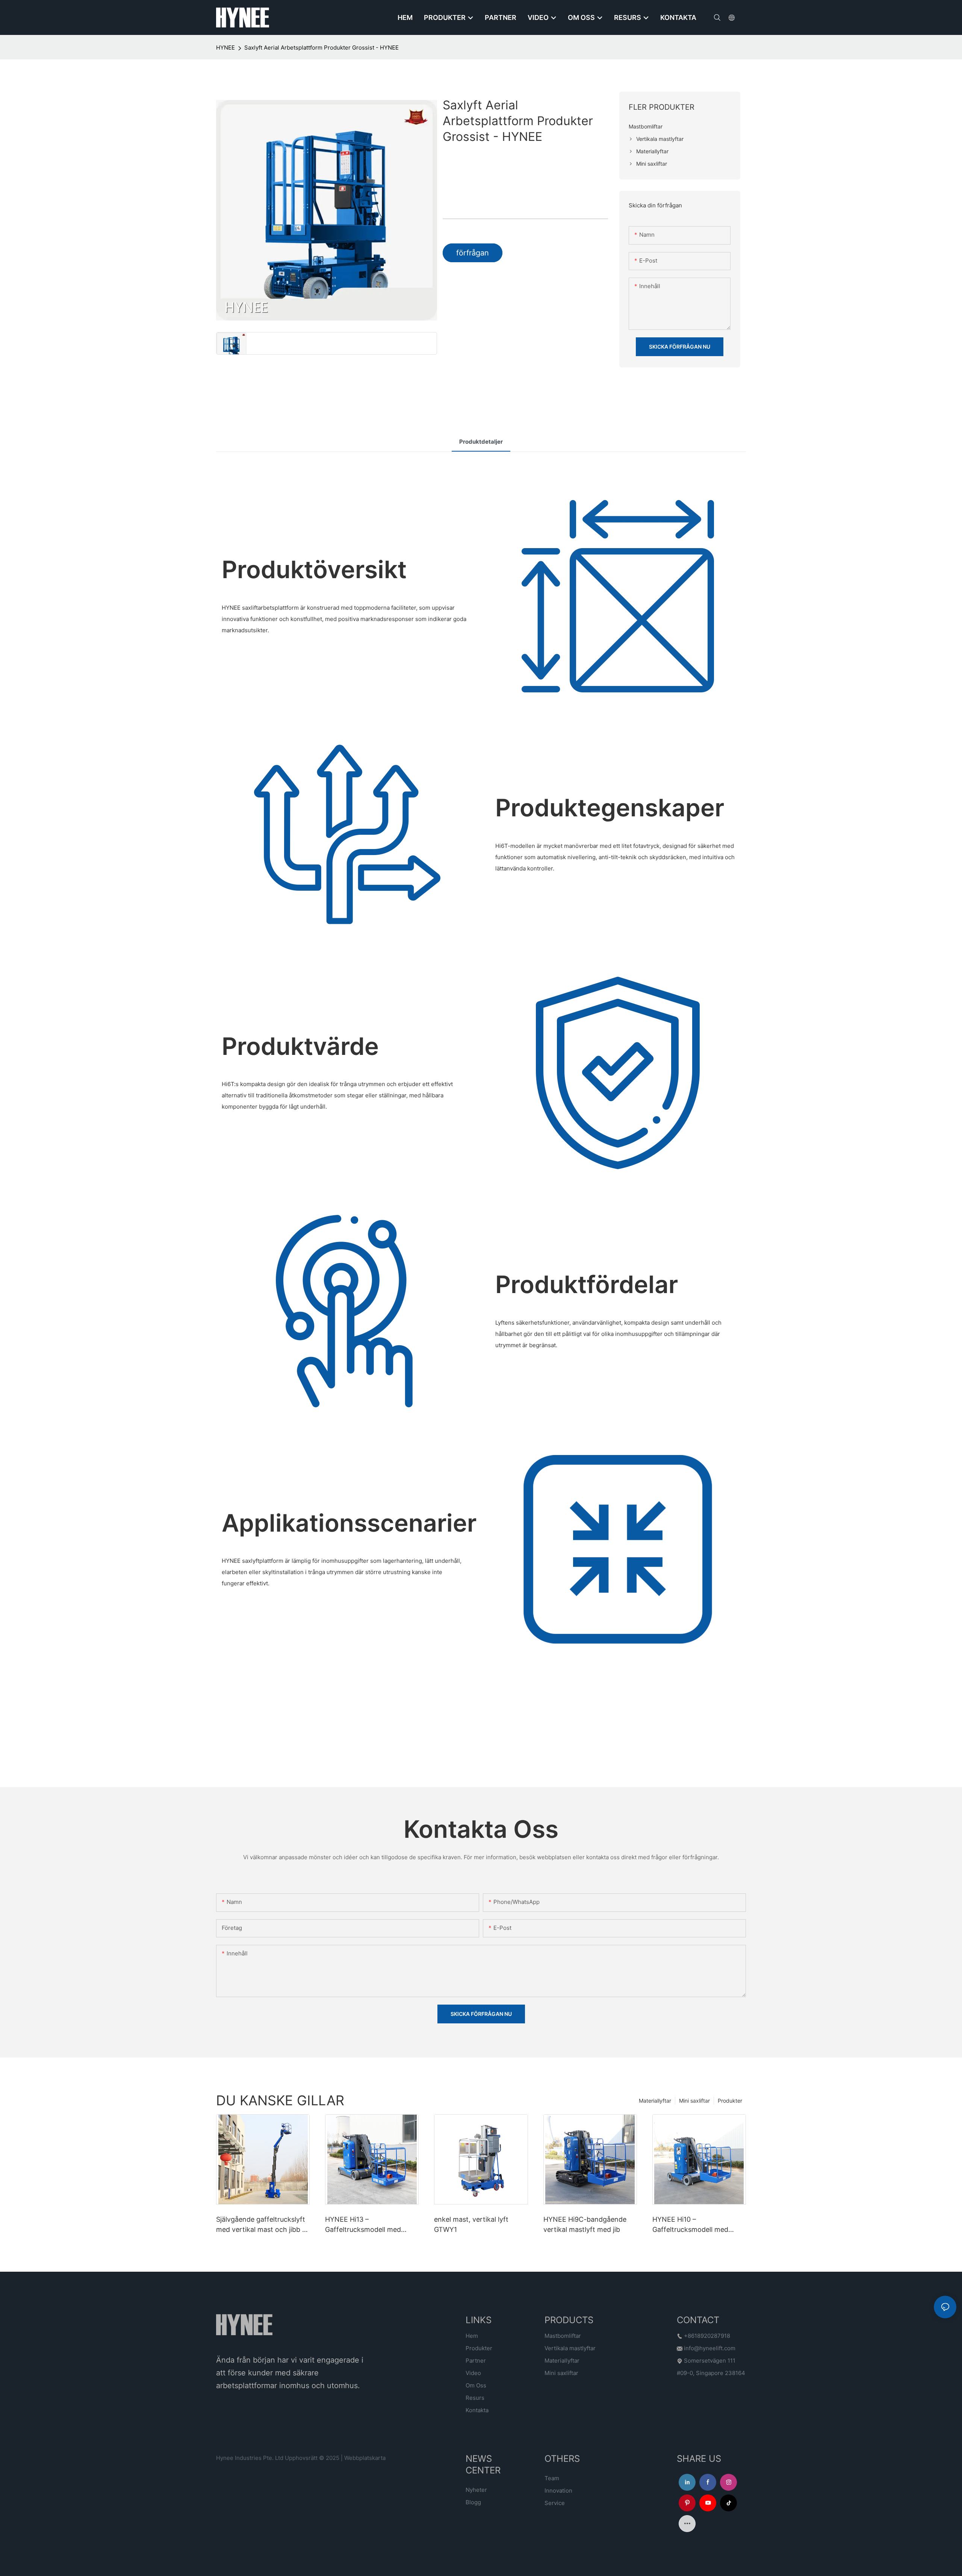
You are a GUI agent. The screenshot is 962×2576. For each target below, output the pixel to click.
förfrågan (473, 253)
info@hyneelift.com (710, 2348)
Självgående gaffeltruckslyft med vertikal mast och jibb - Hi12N (261, 2225)
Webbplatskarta (365, 2458)
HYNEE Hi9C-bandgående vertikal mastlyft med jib (585, 2224)
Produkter (730, 2101)
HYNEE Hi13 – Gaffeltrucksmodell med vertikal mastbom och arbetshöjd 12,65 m (363, 2225)
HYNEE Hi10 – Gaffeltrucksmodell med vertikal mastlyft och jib (690, 2225)
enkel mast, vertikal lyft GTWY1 (471, 2224)
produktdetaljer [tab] (481, 442)
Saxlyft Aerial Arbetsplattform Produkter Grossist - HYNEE (321, 48)
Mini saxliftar (694, 2101)
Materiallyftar (655, 2101)
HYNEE (225, 48)
